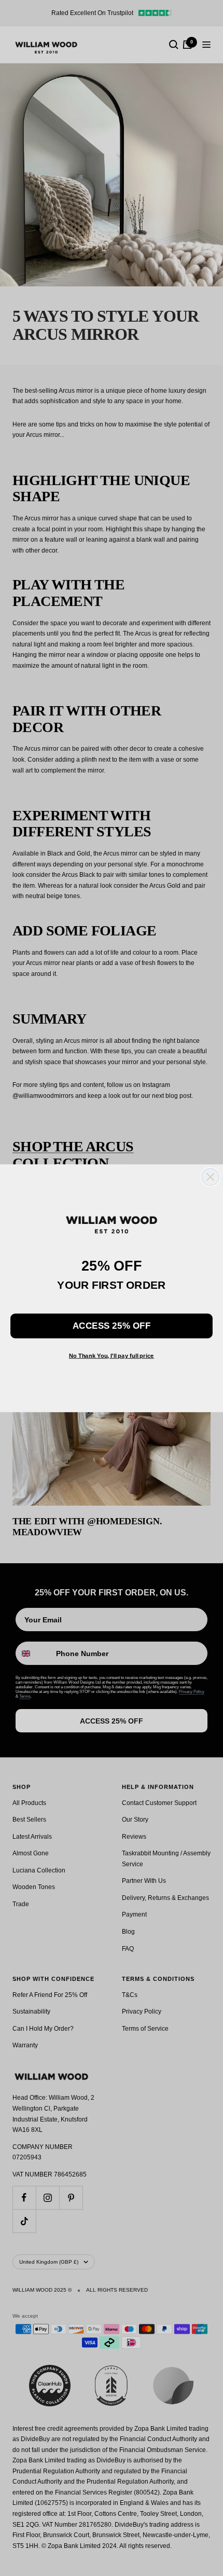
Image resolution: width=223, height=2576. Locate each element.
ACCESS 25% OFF (112, 1325)
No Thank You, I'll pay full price (112, 1355)
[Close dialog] (210, 1176)
